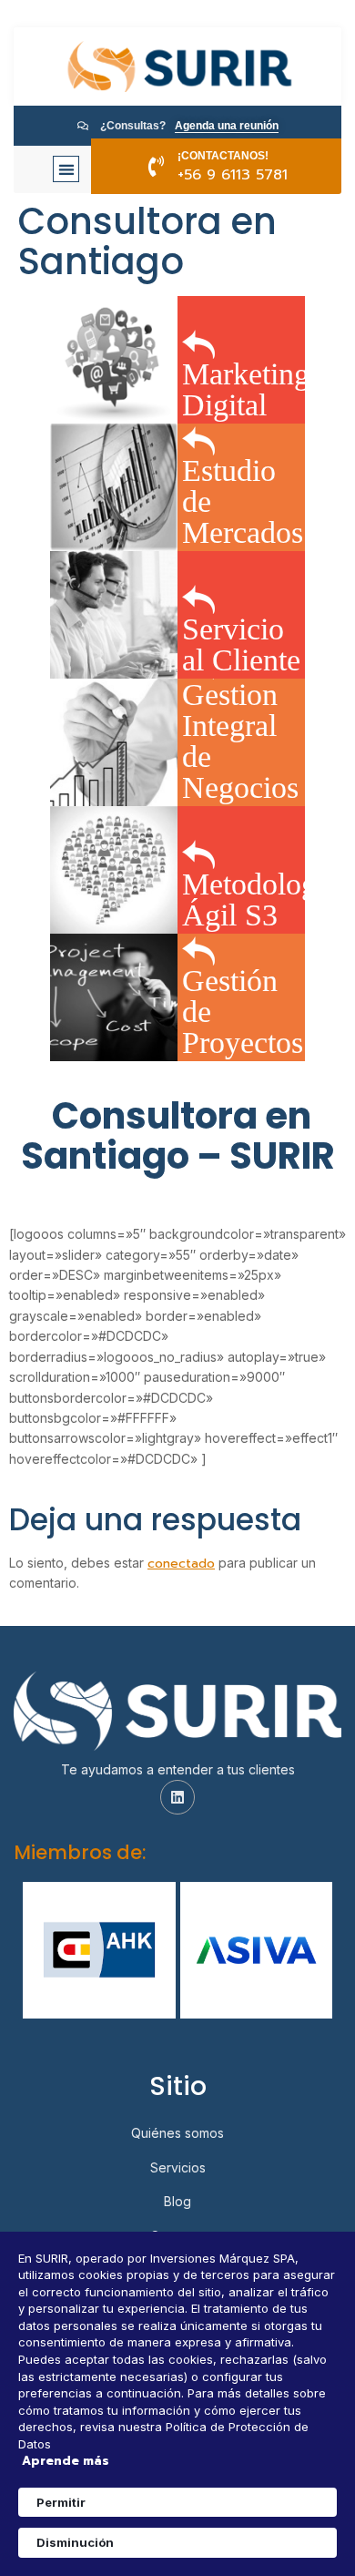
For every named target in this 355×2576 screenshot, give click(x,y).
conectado (181, 1564)
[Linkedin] (177, 1797)
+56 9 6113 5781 (233, 175)
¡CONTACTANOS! (223, 156)
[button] (66, 169)
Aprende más (66, 2461)
